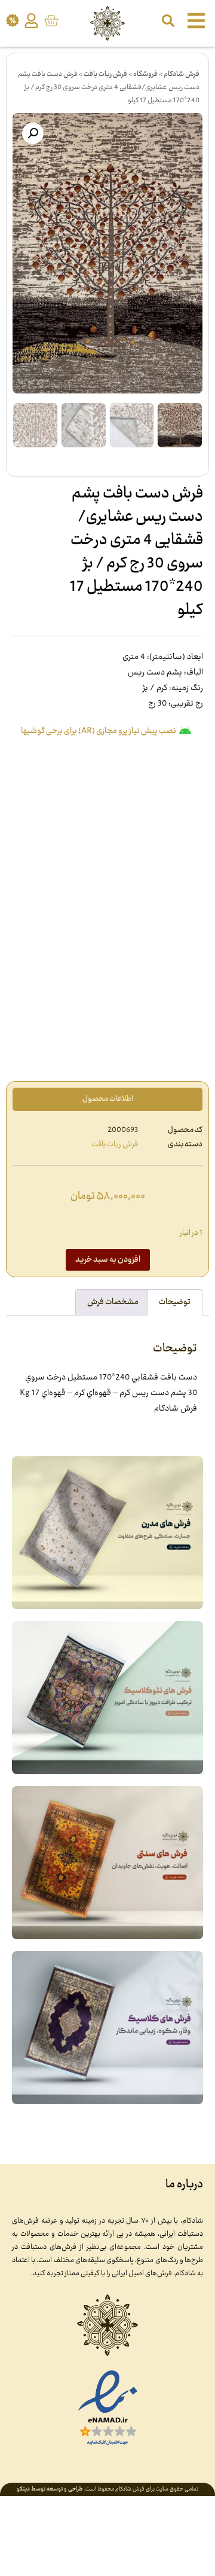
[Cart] (51, 21)
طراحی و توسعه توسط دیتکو (50, 2489)
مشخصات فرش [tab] (113, 1302)
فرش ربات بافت (105, 74)
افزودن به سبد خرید (108, 1260)
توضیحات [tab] (175, 1302)
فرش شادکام (182, 74)
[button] (33, 133)
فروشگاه (145, 74)
